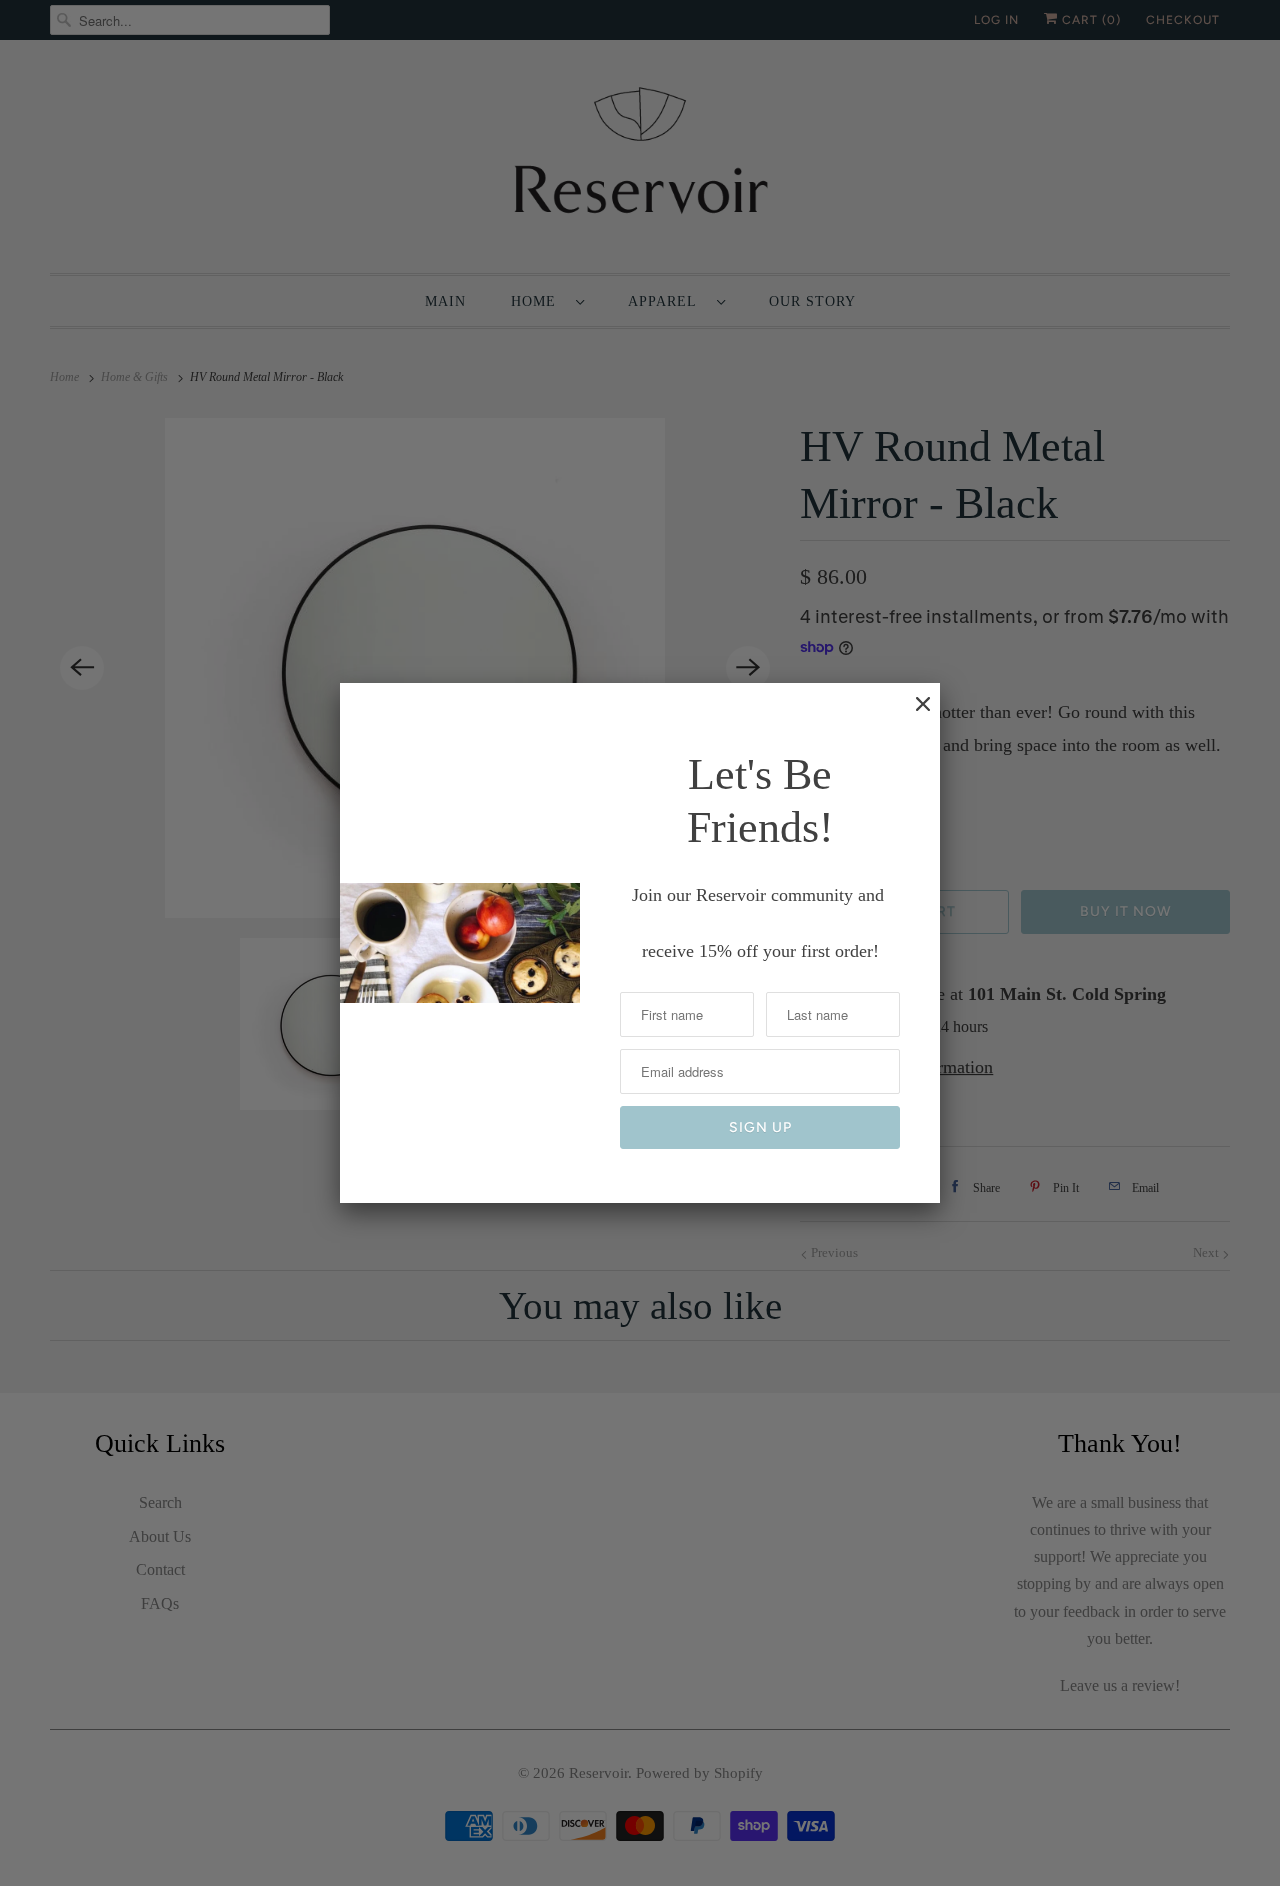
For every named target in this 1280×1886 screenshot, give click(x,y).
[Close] (913, 714)
